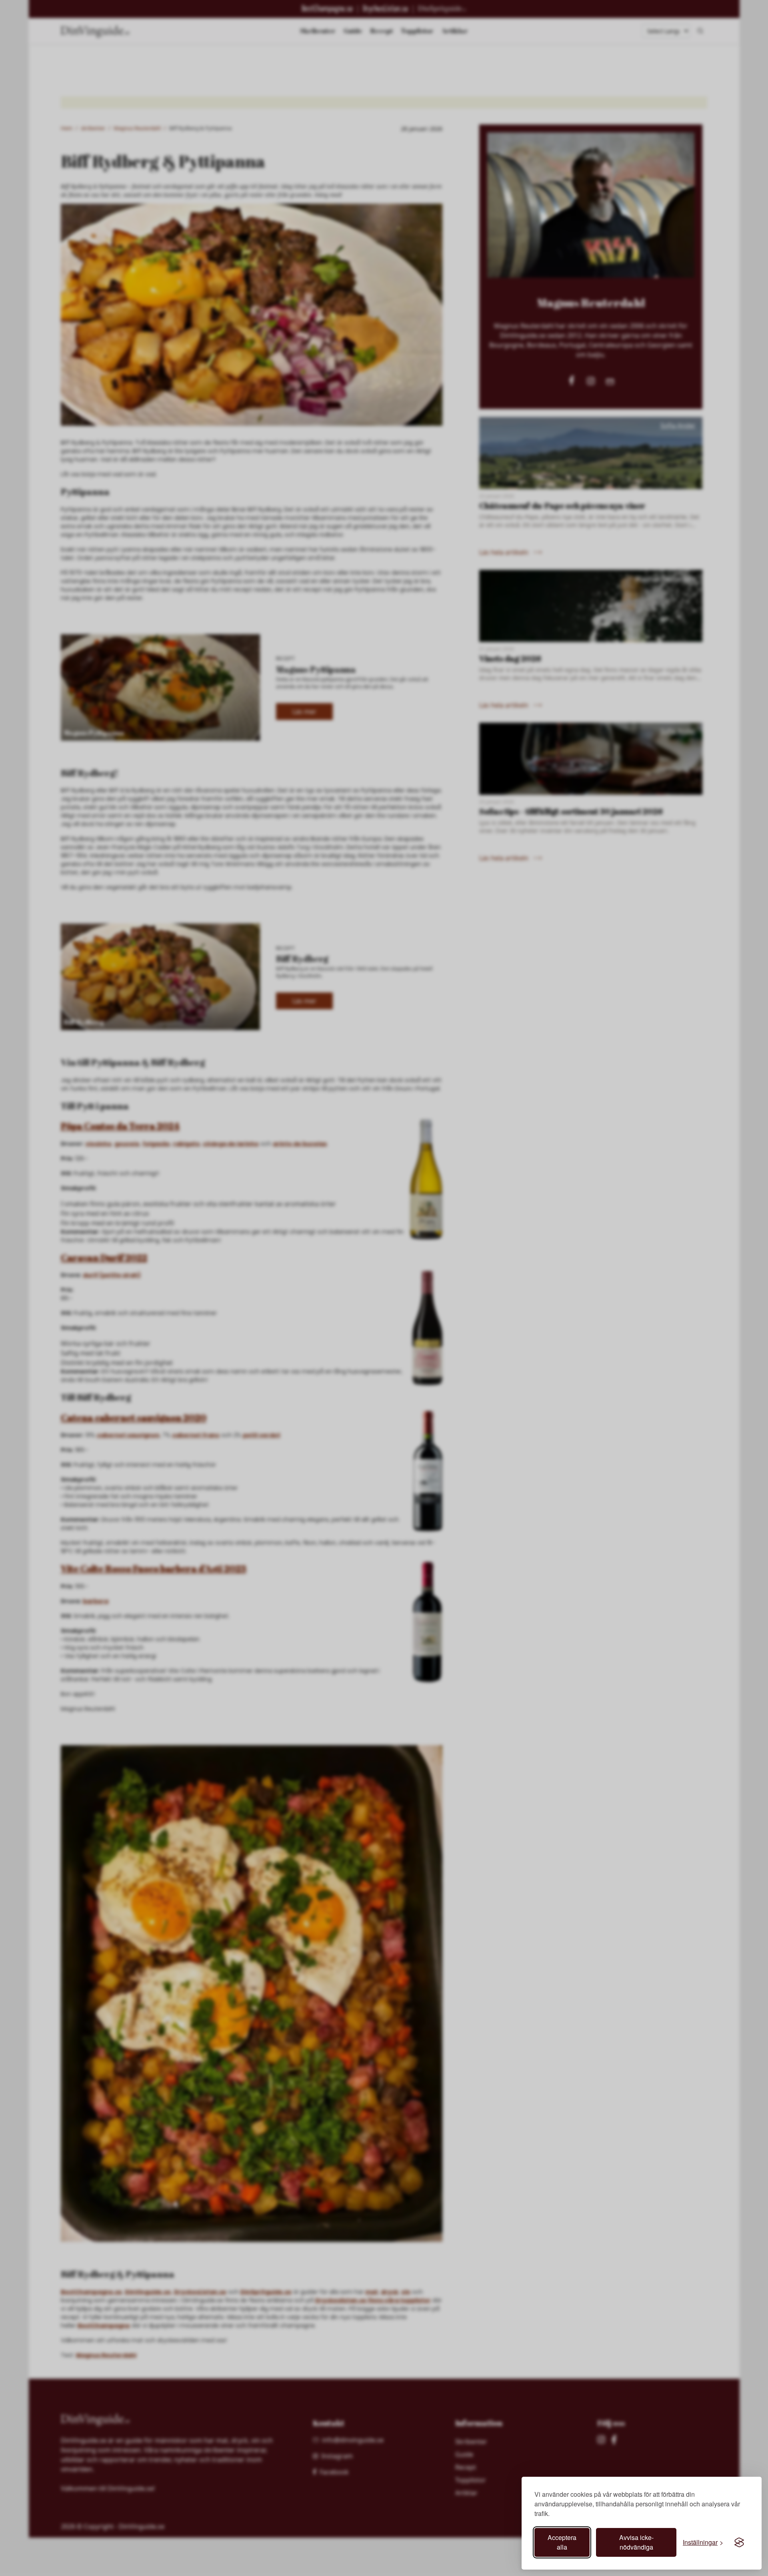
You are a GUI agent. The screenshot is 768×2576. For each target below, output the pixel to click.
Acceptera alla (562, 2542)
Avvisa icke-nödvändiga (636, 2542)
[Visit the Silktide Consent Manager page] (739, 2542)
